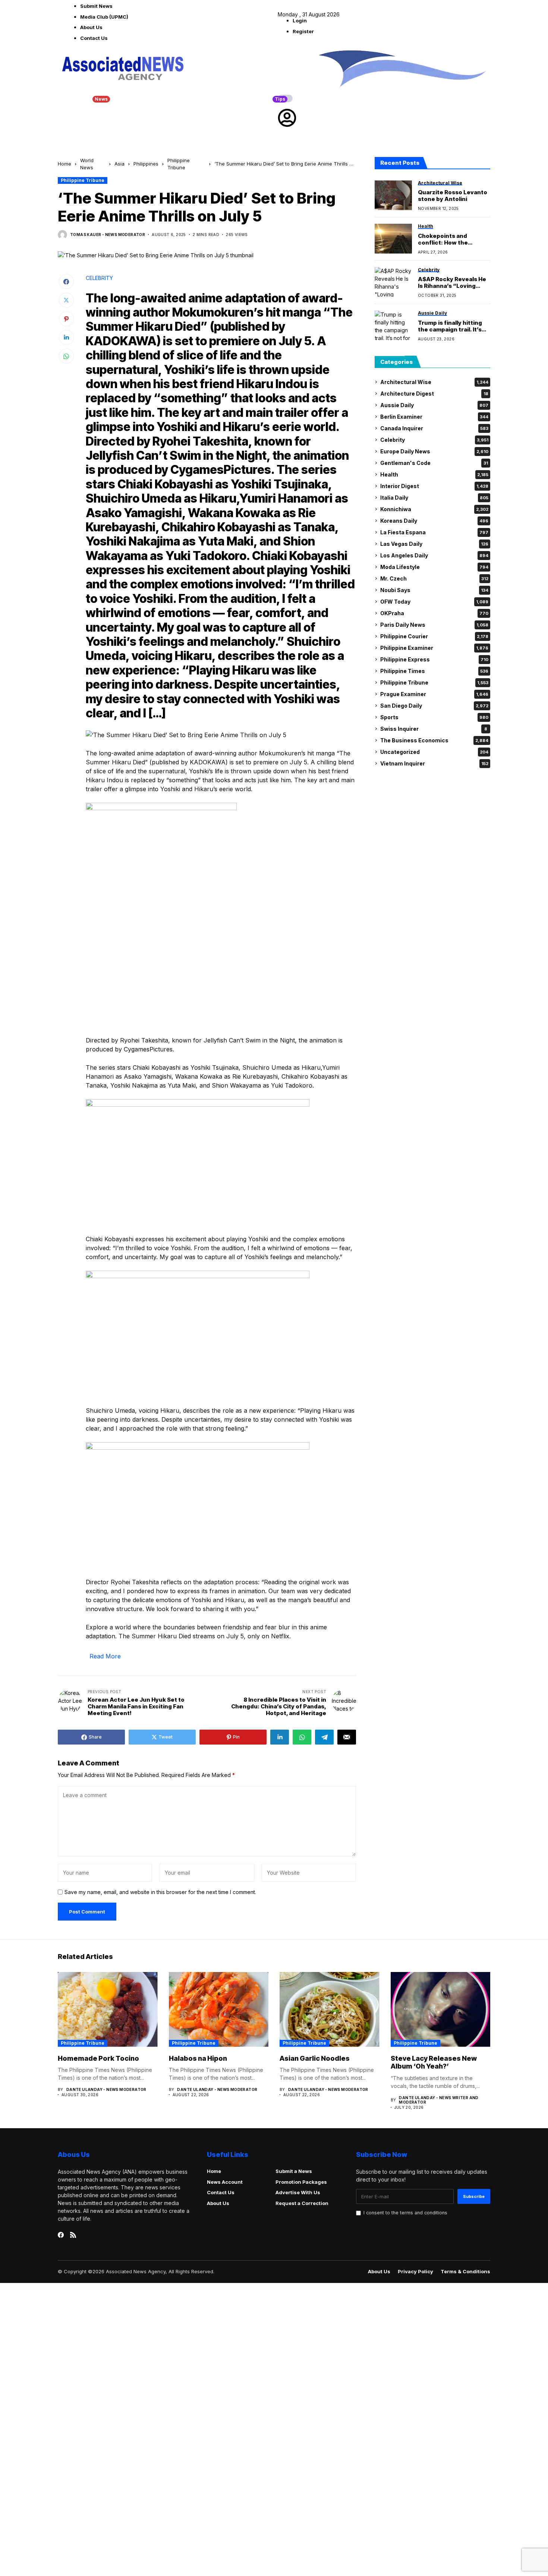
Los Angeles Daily (434, 555)
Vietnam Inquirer (434, 763)
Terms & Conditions (465, 2272)
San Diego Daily (434, 706)
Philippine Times (434, 671)
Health (434, 474)
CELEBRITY (99, 278)
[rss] (73, 2235)
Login (300, 21)
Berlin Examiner (434, 417)
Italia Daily (434, 498)
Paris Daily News (434, 625)
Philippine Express (434, 659)
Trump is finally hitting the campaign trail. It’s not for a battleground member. (450, 326)
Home (64, 164)
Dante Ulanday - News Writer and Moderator (439, 2100)
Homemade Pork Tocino (98, 2058)
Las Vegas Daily (434, 544)
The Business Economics (434, 740)
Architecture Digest (434, 394)
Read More (105, 1656)
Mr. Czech (434, 578)
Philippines (146, 164)
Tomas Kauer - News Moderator (108, 235)
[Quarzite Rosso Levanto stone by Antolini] (393, 195)
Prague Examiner (434, 694)
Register (303, 31)
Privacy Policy (415, 2272)
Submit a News (294, 2171)
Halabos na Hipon (198, 2058)
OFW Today (434, 602)
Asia (119, 164)
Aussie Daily (434, 405)
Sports (434, 717)
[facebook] (61, 2235)
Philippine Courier (434, 636)
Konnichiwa (434, 509)
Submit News (96, 6)
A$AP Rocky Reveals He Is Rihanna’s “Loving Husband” (452, 283)
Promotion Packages (301, 2182)
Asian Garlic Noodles (315, 2058)
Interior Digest (434, 486)
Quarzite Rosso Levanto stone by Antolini (453, 196)
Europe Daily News (434, 451)
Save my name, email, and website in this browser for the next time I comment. (160, 1892)
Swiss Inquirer (434, 729)
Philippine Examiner (434, 648)
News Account (225, 2182)
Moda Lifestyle (434, 567)
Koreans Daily (434, 521)
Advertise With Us (298, 2192)
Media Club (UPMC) (104, 17)
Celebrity (434, 440)
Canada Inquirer (434, 428)
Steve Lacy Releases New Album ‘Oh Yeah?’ (434, 2062)
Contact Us (94, 38)
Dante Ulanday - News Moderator (106, 2089)
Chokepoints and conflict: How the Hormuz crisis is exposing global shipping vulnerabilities (453, 239)
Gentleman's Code (434, 463)
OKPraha (434, 613)
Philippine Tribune (83, 180)
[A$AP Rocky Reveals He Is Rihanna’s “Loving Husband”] (393, 282)
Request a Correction (302, 2203)
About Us (91, 27)
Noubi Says (434, 590)
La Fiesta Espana (434, 532)
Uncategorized (434, 752)
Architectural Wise (434, 382)
